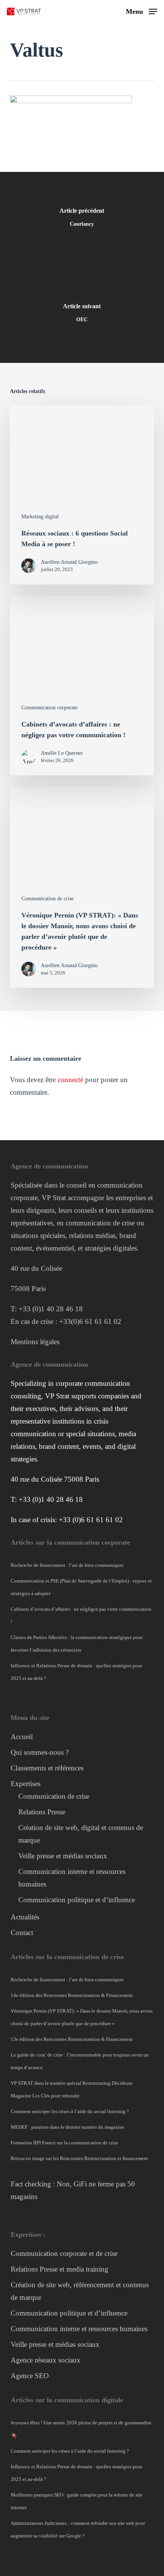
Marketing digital (40, 517)
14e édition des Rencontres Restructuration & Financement (72, 1995)
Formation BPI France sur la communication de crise (64, 2143)
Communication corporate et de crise (64, 2253)
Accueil (22, 1737)
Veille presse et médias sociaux (63, 1856)
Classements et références (47, 1768)
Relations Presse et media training (59, 2269)
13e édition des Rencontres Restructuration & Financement (72, 2039)
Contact (22, 1933)
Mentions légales (35, 1342)
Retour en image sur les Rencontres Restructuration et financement (79, 2158)
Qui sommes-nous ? (40, 1752)
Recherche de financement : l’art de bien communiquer (67, 1565)
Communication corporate (49, 708)
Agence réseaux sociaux (46, 2360)
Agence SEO (30, 2376)
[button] (141, 11)
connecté (70, 1080)
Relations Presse (42, 1812)
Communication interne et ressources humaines (79, 2329)
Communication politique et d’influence (77, 1900)
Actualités (25, 1917)
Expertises (26, 1784)
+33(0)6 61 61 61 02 (90, 1321)
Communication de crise (47, 899)
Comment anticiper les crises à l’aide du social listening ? (70, 2111)
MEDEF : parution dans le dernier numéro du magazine (68, 2127)
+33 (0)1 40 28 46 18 (51, 1309)
